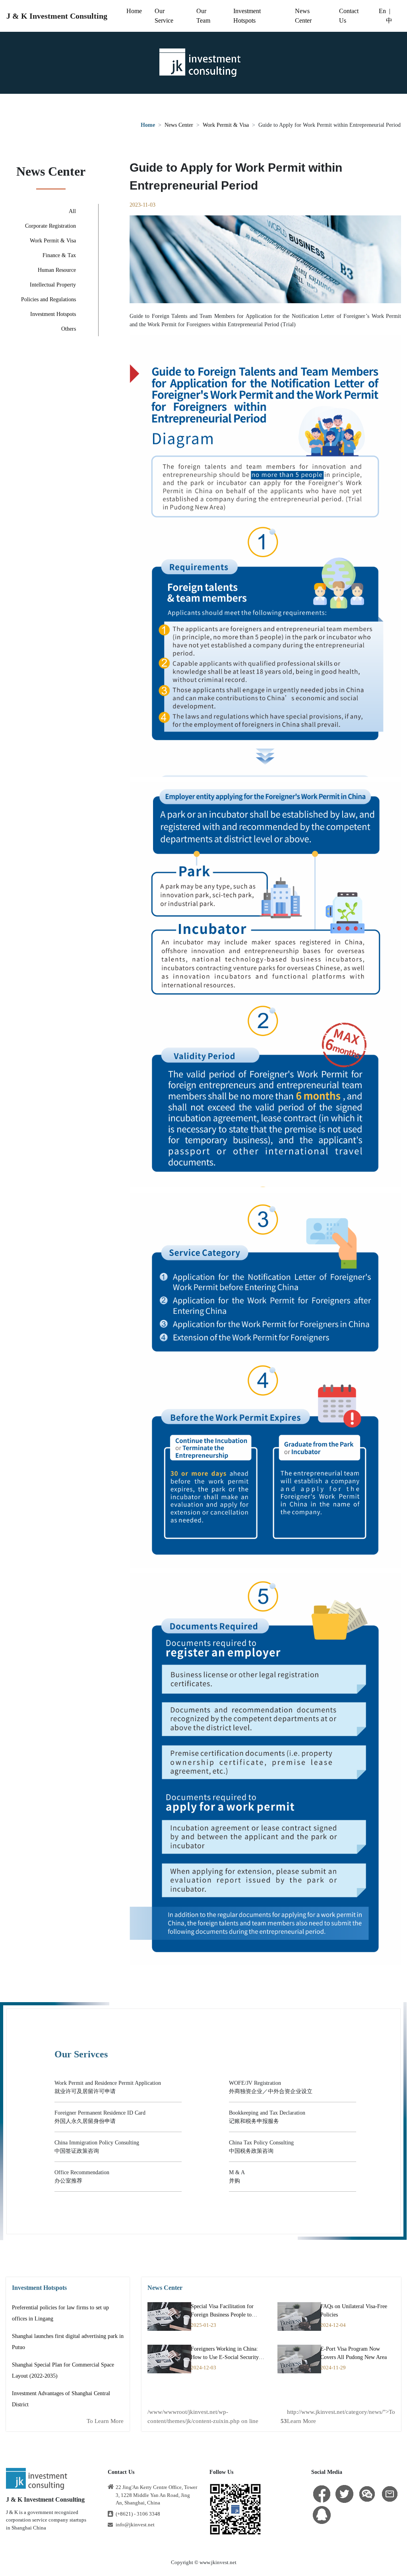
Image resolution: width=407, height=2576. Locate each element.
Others (69, 329)
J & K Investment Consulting (57, 16)
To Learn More (105, 2421)
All (72, 211)
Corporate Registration (50, 226)
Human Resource (57, 270)
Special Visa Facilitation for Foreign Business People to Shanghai (222, 2315)
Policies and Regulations (48, 299)
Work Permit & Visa (226, 125)
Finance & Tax (59, 255)
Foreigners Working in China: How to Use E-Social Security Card (225, 2357)
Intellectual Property (53, 285)
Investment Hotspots (53, 314)
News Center (179, 125)
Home (134, 11)
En (382, 11)
